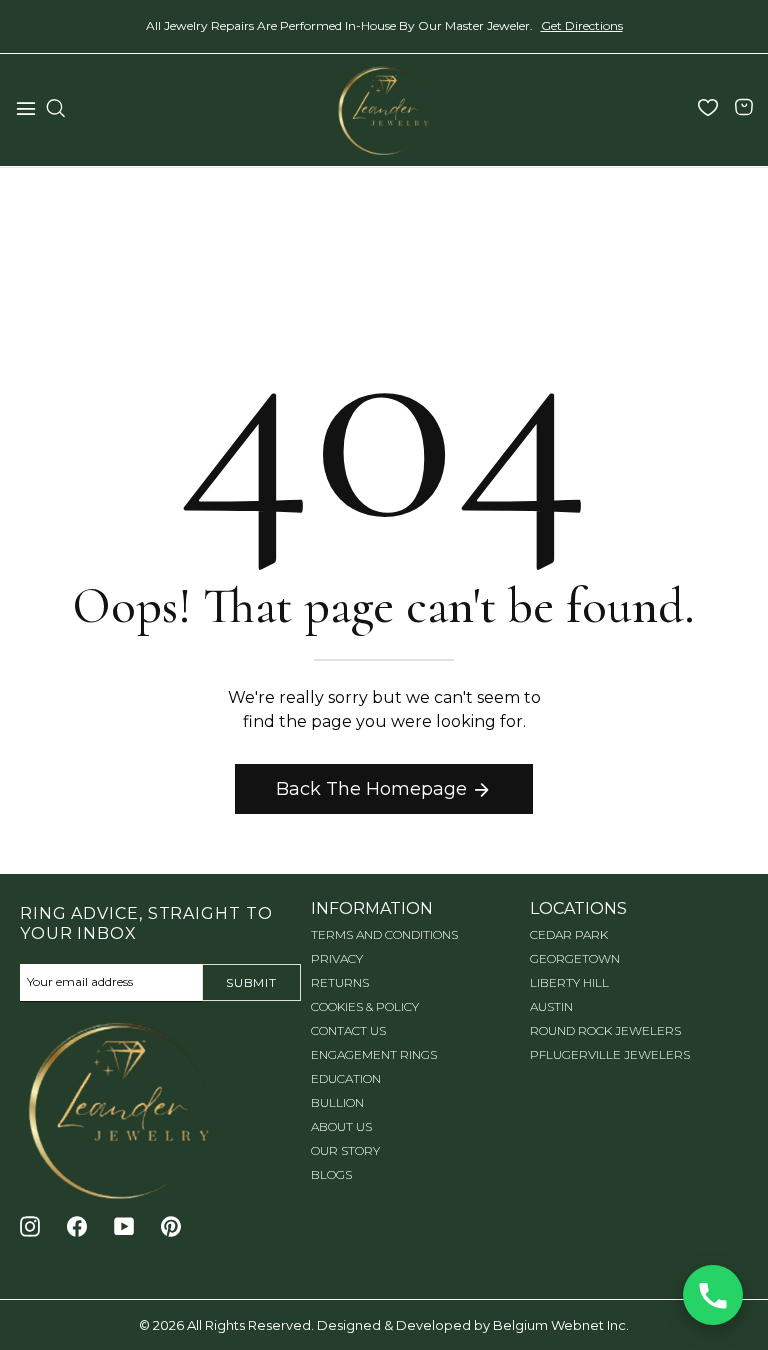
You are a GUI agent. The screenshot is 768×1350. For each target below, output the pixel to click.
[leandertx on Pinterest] (171, 1227)
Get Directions (582, 25)
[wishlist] (708, 110)
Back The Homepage (371, 789)
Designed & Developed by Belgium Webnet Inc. (471, 1325)
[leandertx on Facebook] (77, 1227)
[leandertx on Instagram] (30, 1227)
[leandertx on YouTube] (124, 1227)
